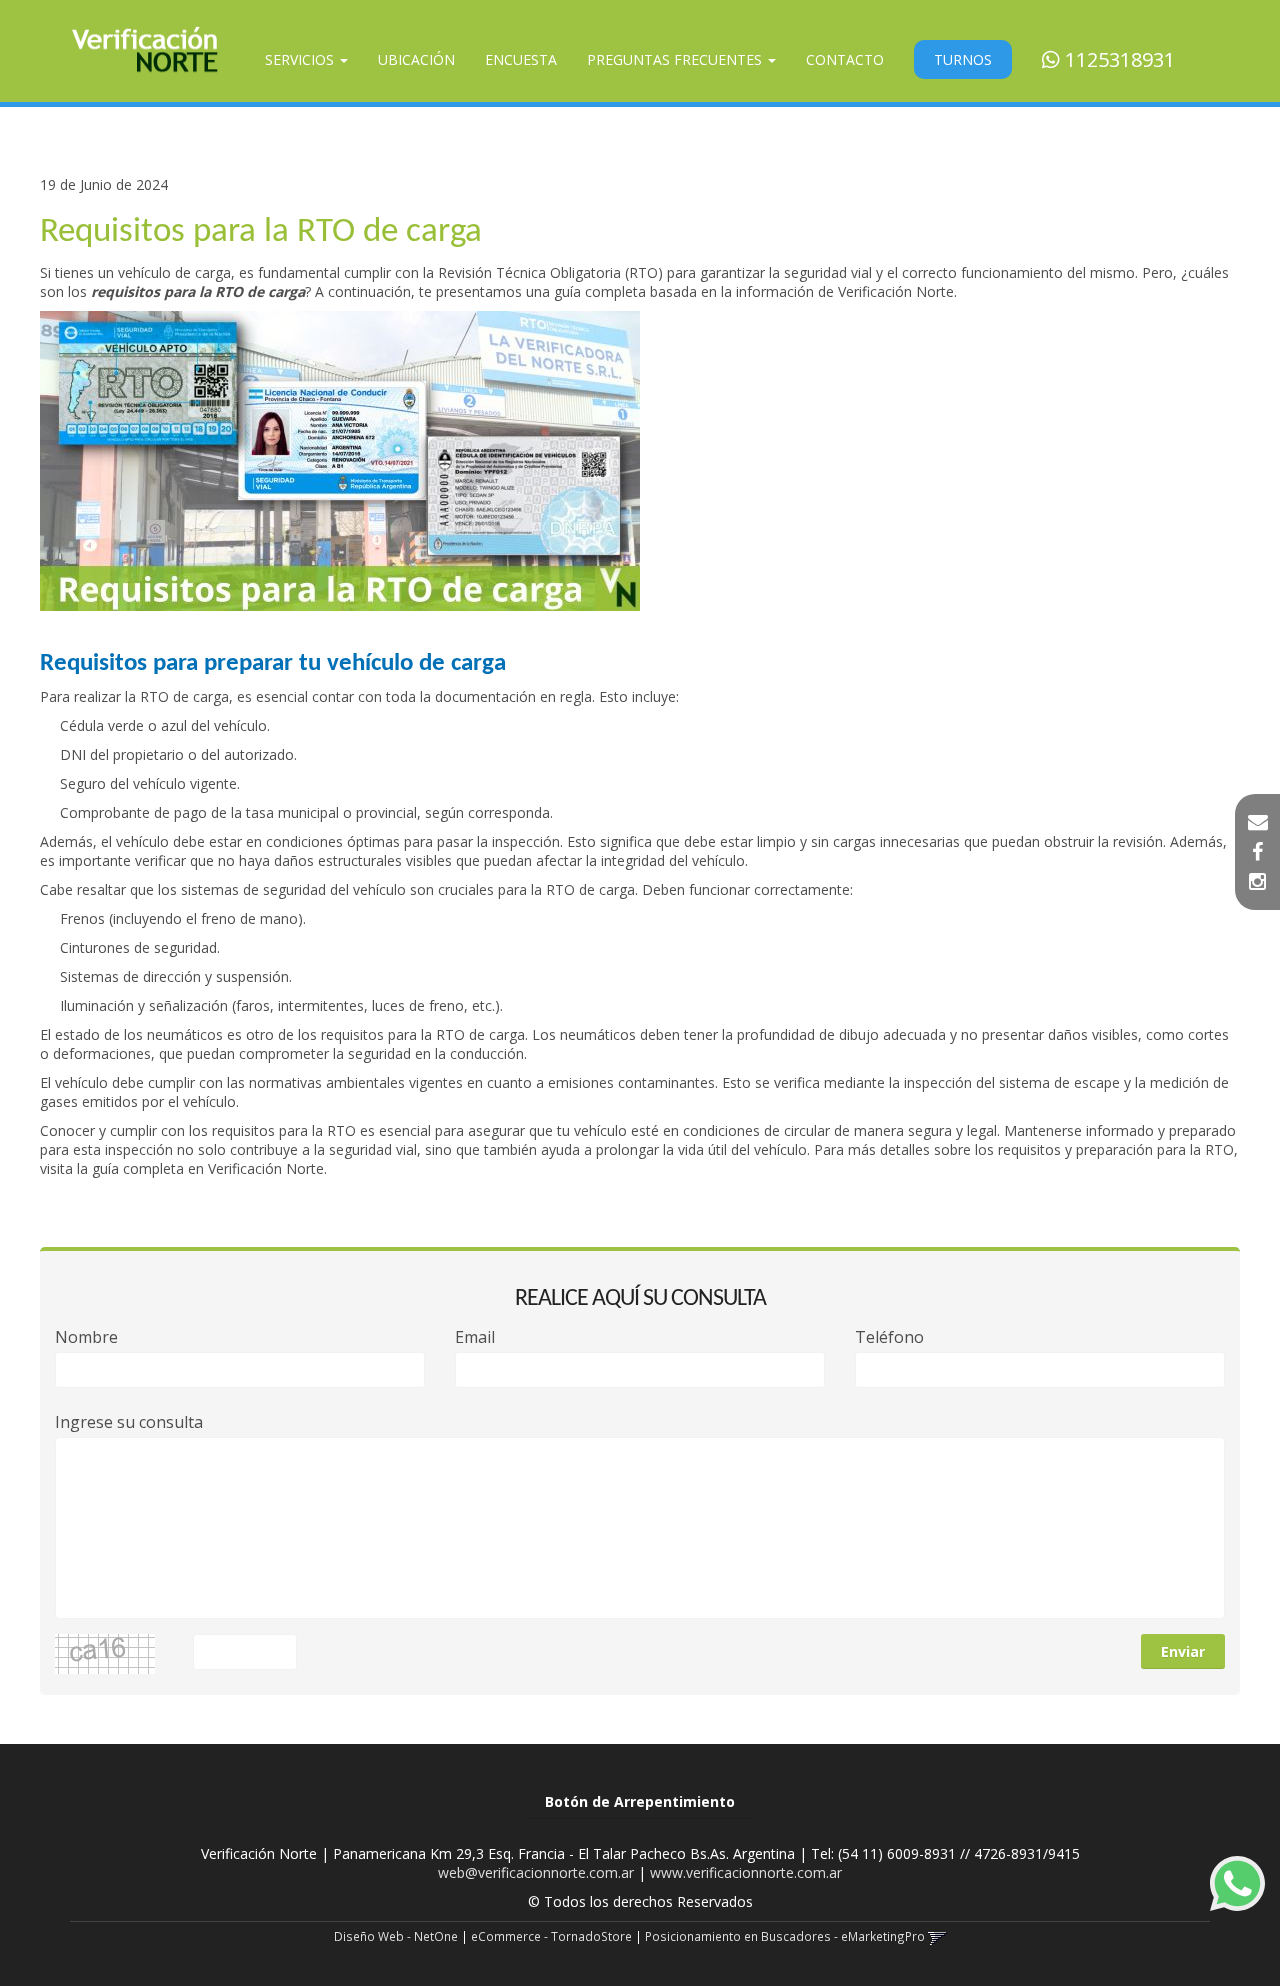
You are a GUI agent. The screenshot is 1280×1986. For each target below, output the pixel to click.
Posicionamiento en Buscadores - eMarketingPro (785, 1936)
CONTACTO (845, 59)
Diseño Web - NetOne (396, 1936)
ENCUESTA (521, 59)
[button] (1258, 822)
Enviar (1183, 1651)
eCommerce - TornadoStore (551, 1936)
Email (475, 1337)
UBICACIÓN (416, 59)
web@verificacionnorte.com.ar (536, 1872)
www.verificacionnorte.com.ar (746, 1872)
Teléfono (889, 1337)
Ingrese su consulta (129, 1422)
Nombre (86, 1337)
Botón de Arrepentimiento (640, 1801)
